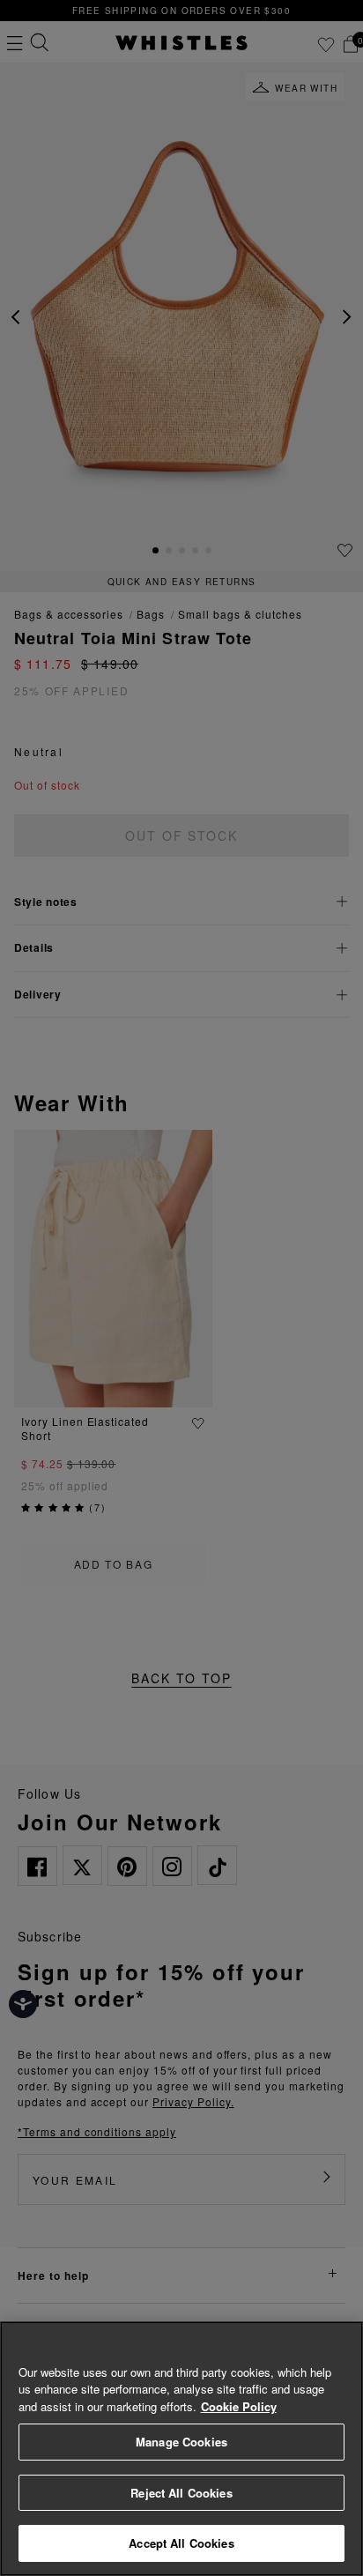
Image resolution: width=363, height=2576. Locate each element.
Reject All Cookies (181, 2493)
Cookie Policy (239, 2406)
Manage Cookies (181, 2442)
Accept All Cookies (181, 2543)
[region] (181, 2449)
